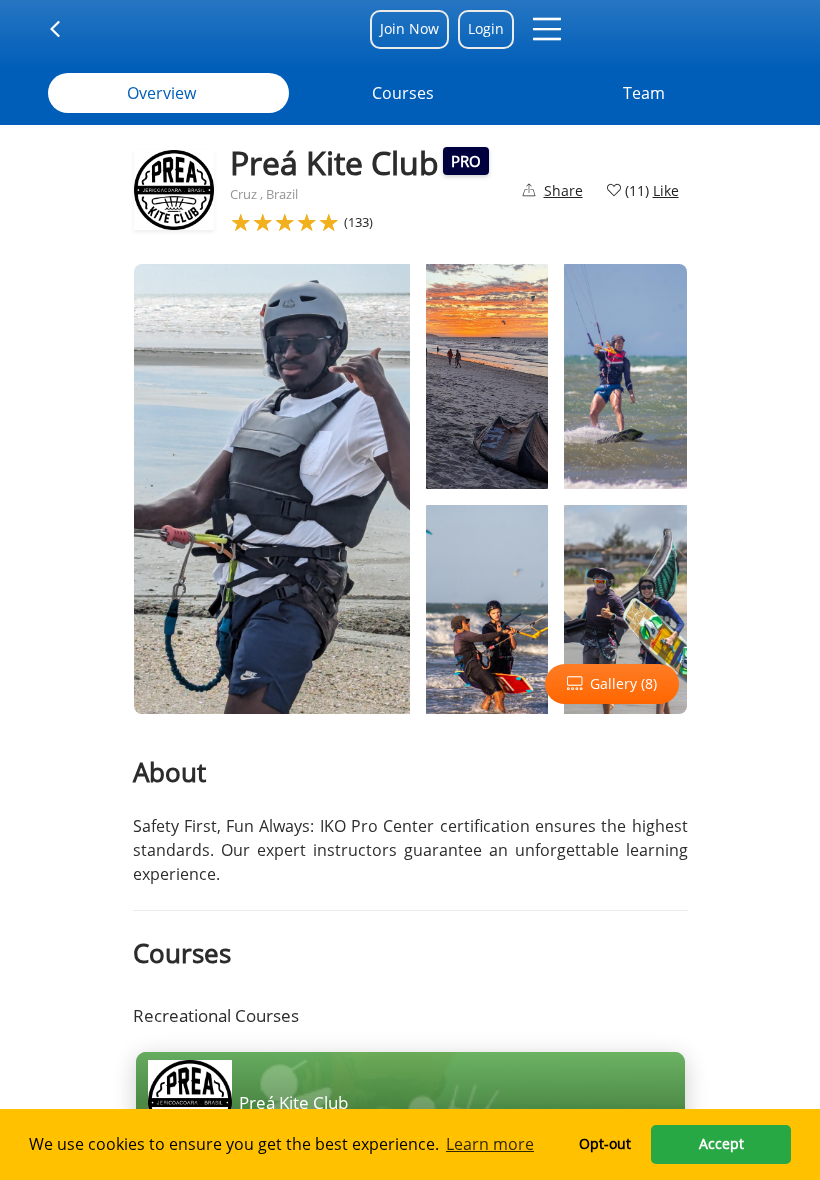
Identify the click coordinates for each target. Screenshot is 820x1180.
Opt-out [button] (605, 1143)
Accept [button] (721, 1143)
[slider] (285, 222)
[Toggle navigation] (68, 29)
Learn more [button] (490, 1144)
